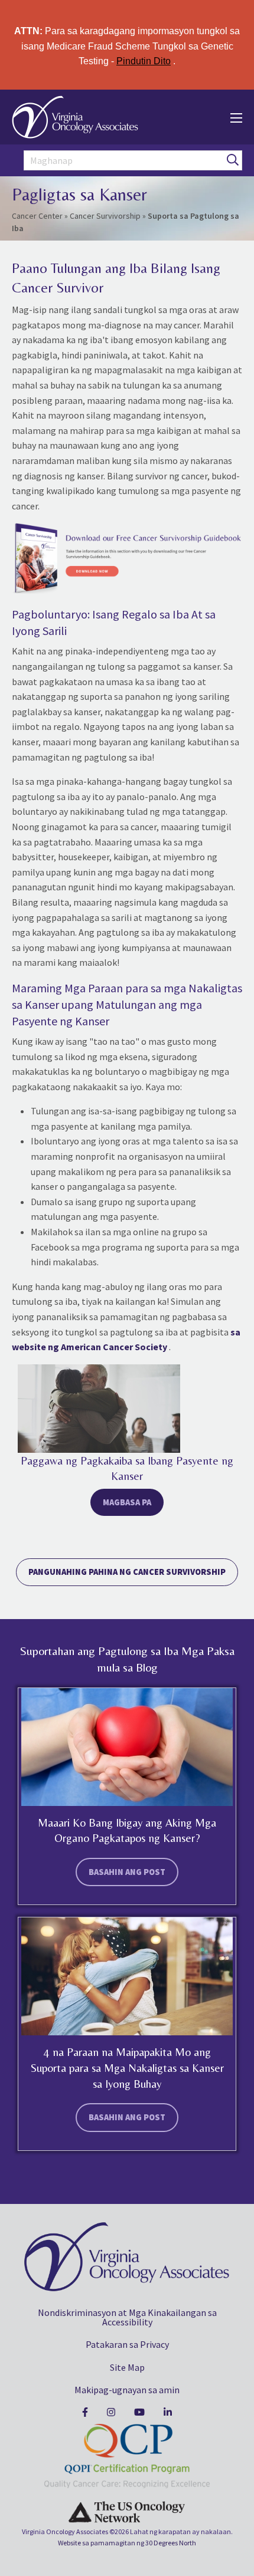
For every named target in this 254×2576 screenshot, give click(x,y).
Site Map (127, 2367)
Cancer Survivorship (105, 216)
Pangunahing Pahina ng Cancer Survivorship (127, 1572)
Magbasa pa (127, 1502)
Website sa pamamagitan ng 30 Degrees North (127, 2543)
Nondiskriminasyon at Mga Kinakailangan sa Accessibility (127, 2317)
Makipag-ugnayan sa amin (127, 2390)
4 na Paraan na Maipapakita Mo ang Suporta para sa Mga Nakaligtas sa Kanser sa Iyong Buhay (127, 2067)
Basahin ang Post (127, 1872)
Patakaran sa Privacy (127, 2344)
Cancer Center (37, 216)
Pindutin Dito (144, 61)
